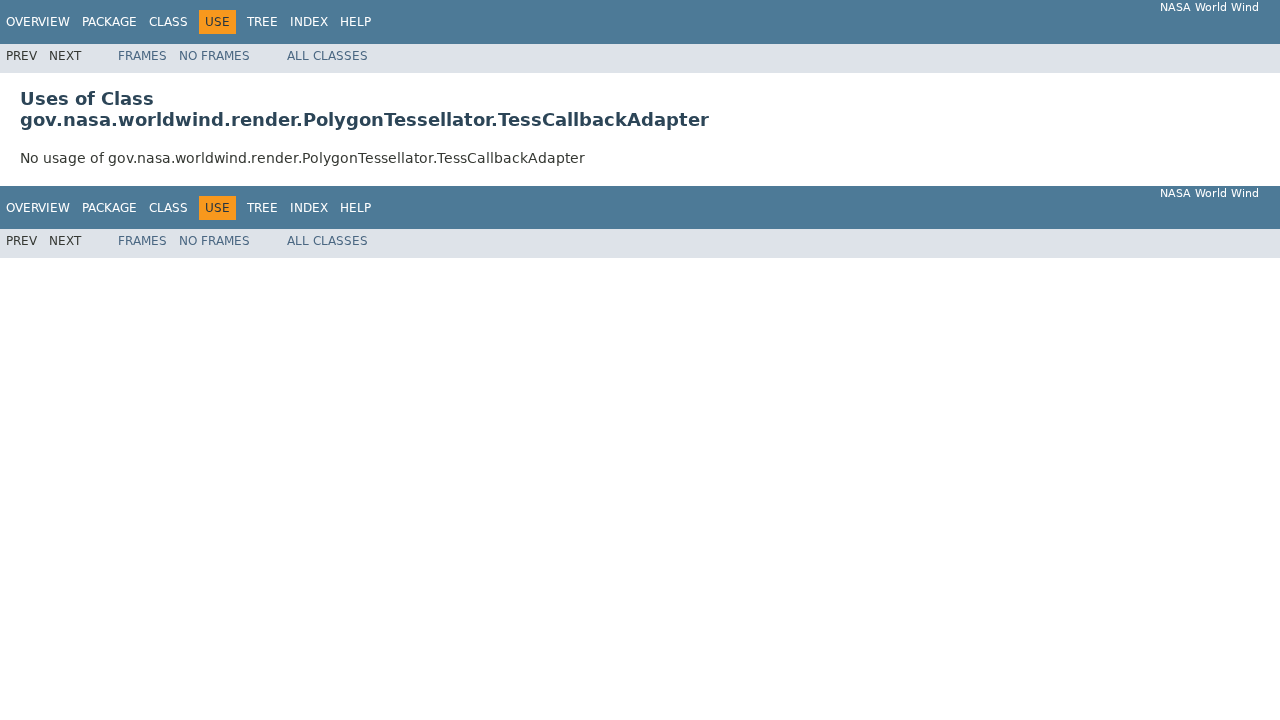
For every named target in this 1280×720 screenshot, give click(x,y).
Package (109, 22)
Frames (142, 56)
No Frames (214, 56)
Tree (262, 22)
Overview (38, 22)
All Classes (327, 56)
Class (168, 22)
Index (309, 22)
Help (355, 22)
